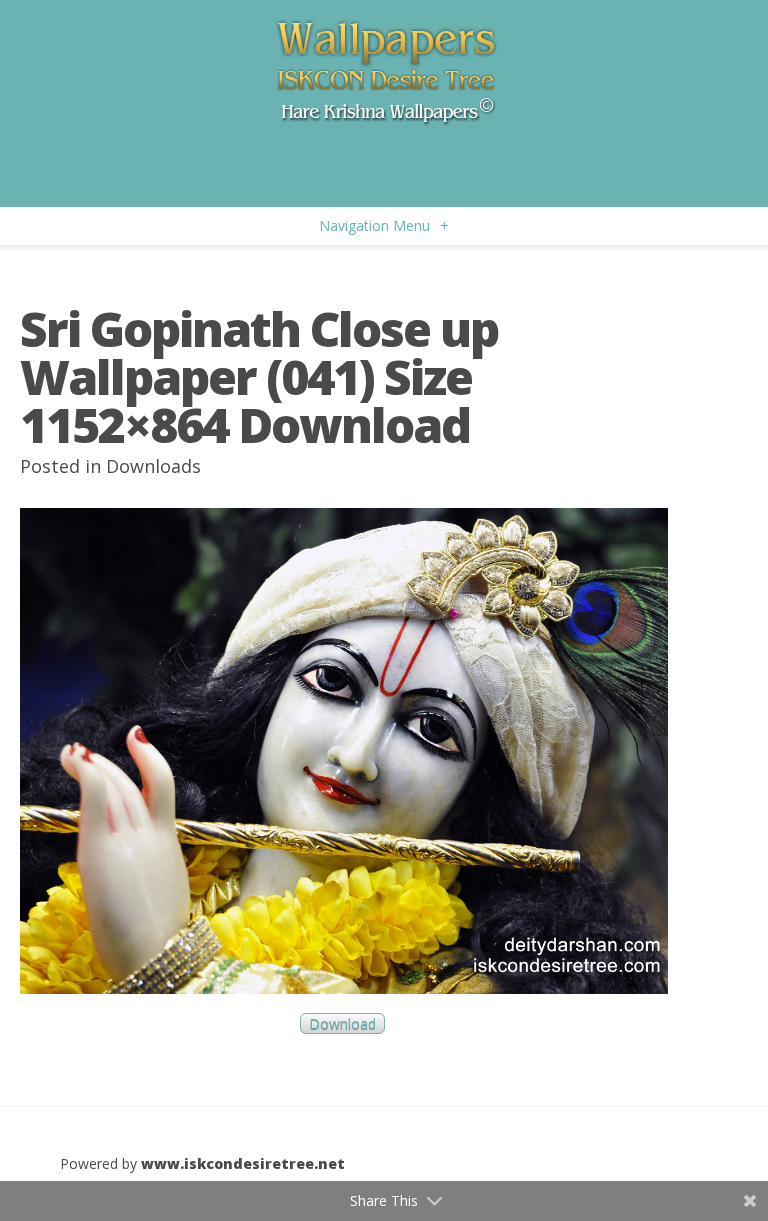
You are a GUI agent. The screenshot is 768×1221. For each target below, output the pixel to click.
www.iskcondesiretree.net (243, 1163)
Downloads (153, 466)
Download (342, 1023)
